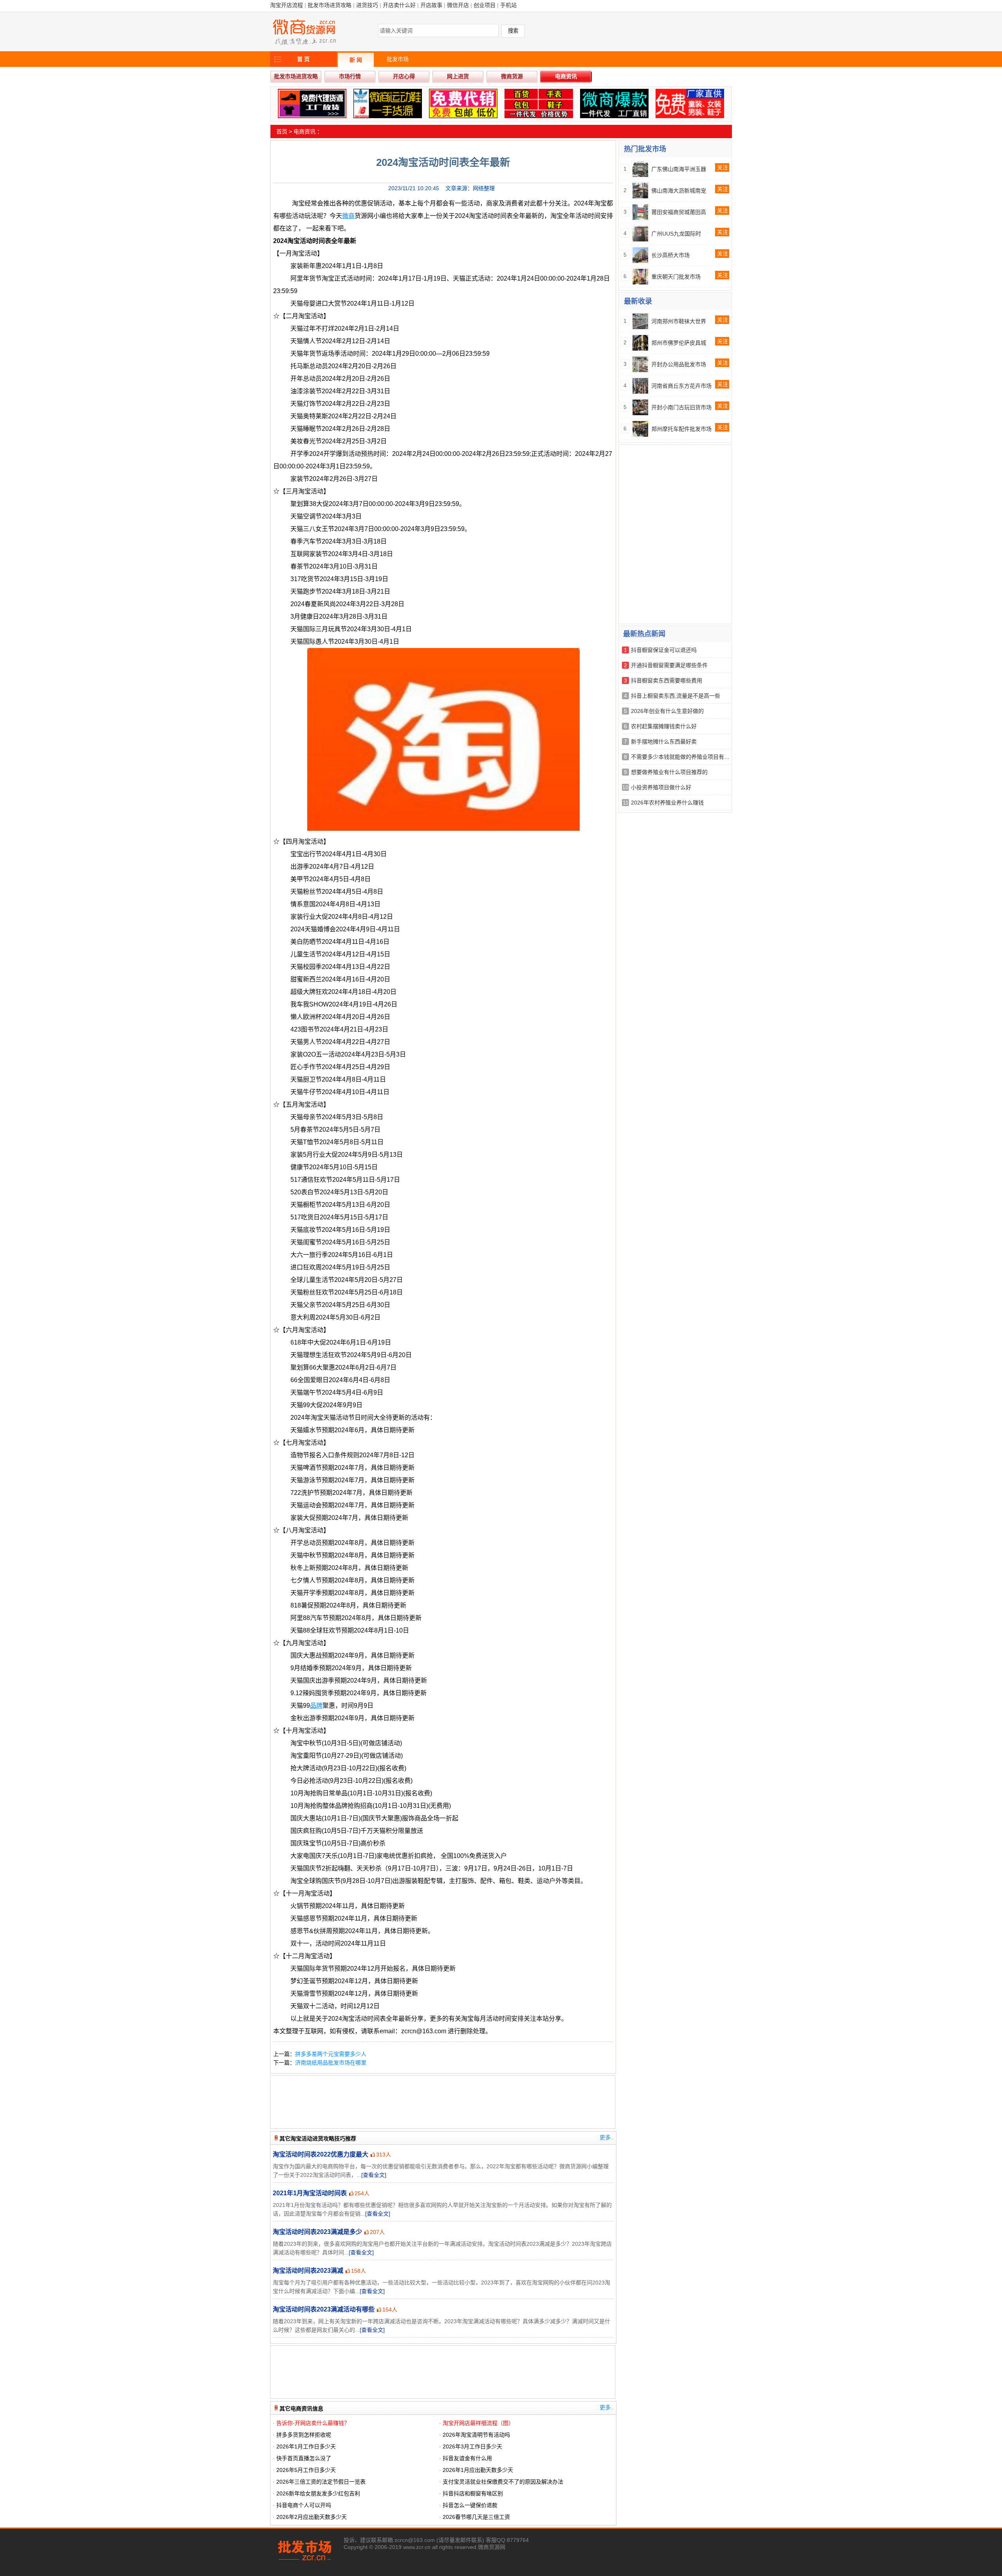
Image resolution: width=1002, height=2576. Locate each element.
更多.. (607, 2137)
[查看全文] (374, 2175)
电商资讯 (566, 76)
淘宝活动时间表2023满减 (308, 2271)
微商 (348, 216)
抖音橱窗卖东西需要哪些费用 (667, 680)
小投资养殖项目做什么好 (661, 787)
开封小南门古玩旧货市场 (681, 407)
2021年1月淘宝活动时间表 (310, 2193)
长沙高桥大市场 (670, 255)
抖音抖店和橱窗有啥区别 (473, 2493)
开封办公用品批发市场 (679, 364)
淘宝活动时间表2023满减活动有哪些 (324, 2309)
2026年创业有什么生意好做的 (667, 711)
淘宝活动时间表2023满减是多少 (317, 2232)
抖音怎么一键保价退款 (470, 2505)
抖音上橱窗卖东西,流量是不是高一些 (676, 696)
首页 (282, 131)
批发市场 (398, 59)
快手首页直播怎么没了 (304, 2458)
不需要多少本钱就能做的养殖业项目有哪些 (683, 757)
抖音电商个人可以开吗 (304, 2505)
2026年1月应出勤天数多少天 (478, 2470)
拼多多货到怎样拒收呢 (304, 2435)
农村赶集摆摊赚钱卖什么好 (664, 726)
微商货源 (512, 76)
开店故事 (431, 5)
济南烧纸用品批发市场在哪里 (331, 2063)
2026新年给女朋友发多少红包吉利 (318, 2493)
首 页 (303, 59)
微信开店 (458, 5)
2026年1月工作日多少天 (306, 2446)
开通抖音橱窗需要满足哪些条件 (669, 665)
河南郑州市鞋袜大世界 (679, 321)
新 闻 (356, 60)
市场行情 (350, 76)
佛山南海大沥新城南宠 (679, 191)
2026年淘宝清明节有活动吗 (476, 2435)
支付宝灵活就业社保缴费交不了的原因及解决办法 (503, 2482)
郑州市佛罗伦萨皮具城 (679, 343)
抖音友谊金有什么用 (467, 2458)
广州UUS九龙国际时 (676, 234)
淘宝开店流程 (287, 5)
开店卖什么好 (399, 5)
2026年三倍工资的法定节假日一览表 (321, 2482)
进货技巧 (367, 5)
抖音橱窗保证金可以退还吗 (664, 650)
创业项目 (485, 5)
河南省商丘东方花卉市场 (681, 386)
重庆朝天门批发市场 (676, 277)
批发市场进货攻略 (330, 5)
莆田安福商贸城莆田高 (679, 212)
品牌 (316, 1706)
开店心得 (404, 76)
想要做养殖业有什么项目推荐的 (669, 772)
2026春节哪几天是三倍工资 (476, 2517)
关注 (723, 167)
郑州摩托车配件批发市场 (681, 429)
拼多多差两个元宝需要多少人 (331, 2054)
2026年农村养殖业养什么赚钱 (667, 803)
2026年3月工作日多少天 (472, 2446)
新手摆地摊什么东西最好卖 (664, 742)
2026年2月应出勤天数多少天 (312, 2517)
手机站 (508, 5)
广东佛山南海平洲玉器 (679, 169)
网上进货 (458, 76)
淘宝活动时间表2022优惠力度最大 (321, 2154)
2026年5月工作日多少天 (306, 2470)
